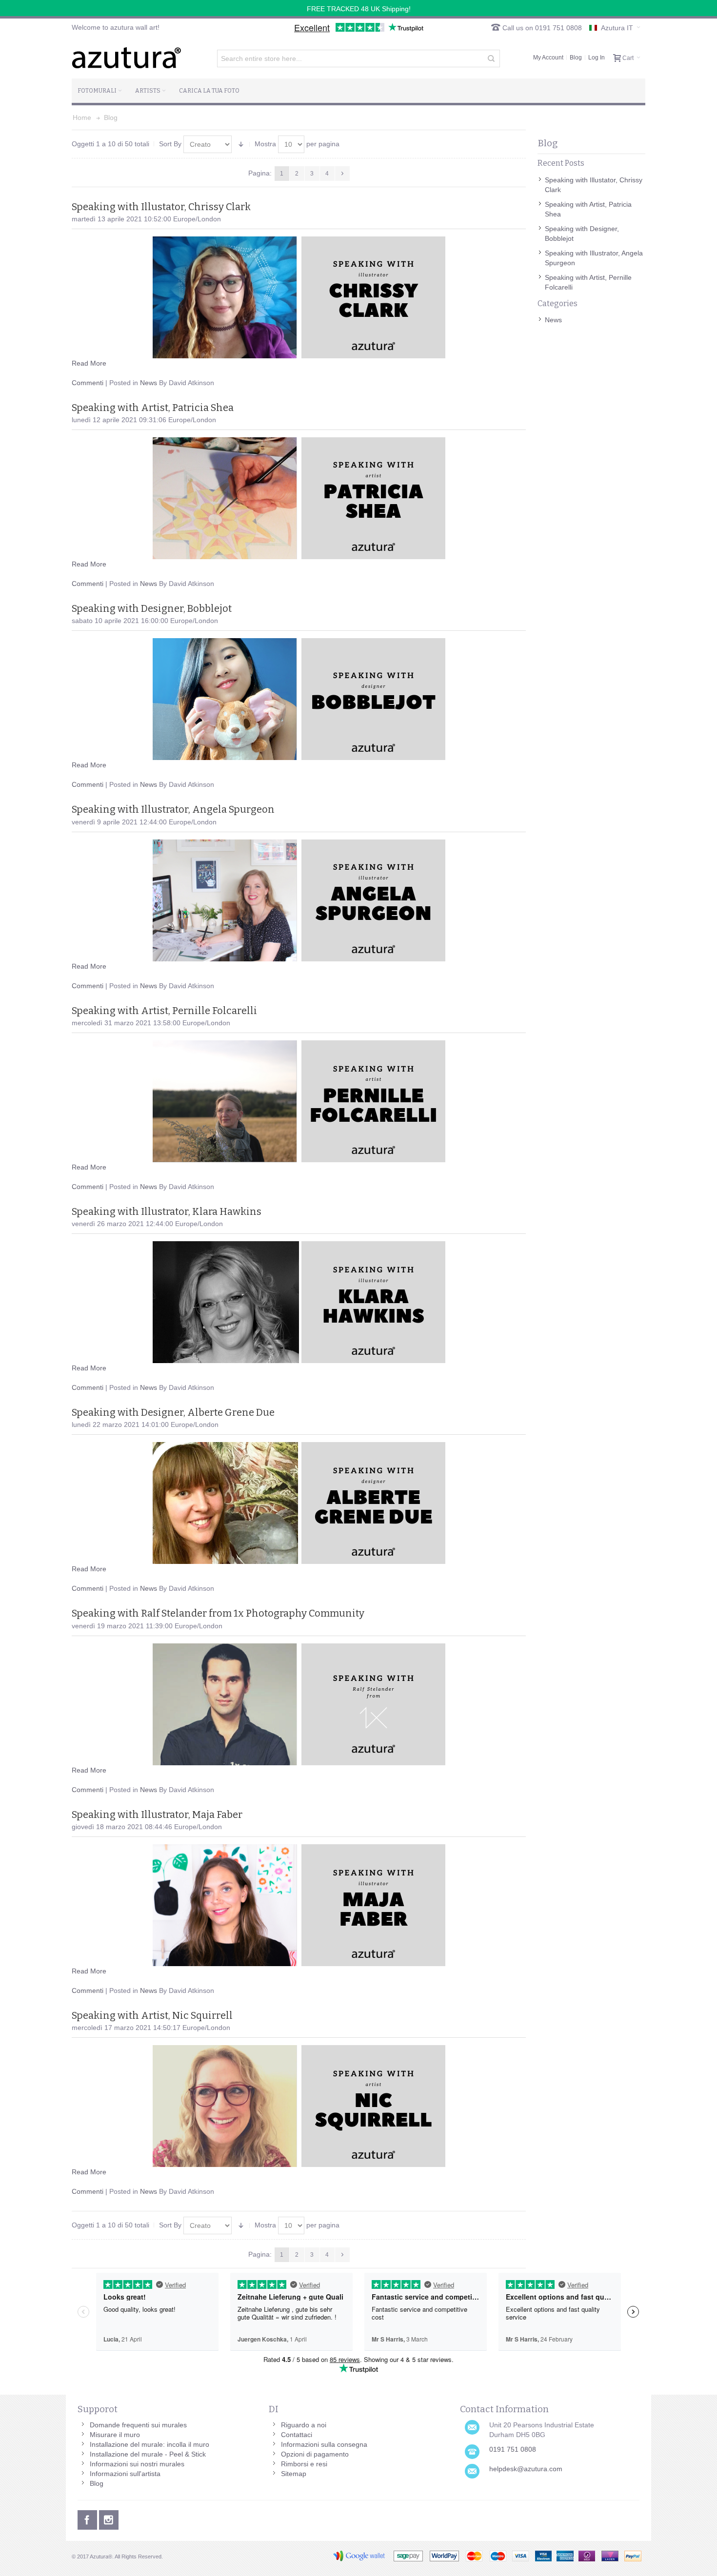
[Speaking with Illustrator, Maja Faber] (299, 1905)
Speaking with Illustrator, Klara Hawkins (167, 1211)
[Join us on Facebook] (88, 2518)
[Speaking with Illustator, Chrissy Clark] (299, 297)
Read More (89, 363)
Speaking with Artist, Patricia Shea (153, 408)
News (149, 383)
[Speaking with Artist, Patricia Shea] (299, 498)
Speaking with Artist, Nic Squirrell (152, 2015)
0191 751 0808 (513, 2449)
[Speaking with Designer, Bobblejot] (299, 699)
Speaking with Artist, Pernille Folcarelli (164, 1011)
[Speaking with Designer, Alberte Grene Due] (299, 1503)
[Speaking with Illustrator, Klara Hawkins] (299, 1302)
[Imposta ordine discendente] (241, 144)
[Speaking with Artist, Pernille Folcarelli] (299, 1101)
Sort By (170, 144)
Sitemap (294, 2474)
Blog (576, 58)
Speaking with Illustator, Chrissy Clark (161, 207)
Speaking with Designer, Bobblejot (152, 608)
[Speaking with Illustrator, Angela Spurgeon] (299, 900)
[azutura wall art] (126, 58)
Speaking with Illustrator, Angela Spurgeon (173, 809)
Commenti (88, 383)
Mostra (265, 144)
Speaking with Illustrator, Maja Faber (157, 1815)
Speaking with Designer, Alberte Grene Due (173, 1412)
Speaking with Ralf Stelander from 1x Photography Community (218, 1613)
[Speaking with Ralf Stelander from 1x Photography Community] (299, 1704)
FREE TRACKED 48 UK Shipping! (359, 9)
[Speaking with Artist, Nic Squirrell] (299, 2106)
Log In (597, 58)
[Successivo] (342, 174)
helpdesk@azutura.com (526, 2469)
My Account (548, 58)
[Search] (491, 59)
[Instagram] (109, 2518)
